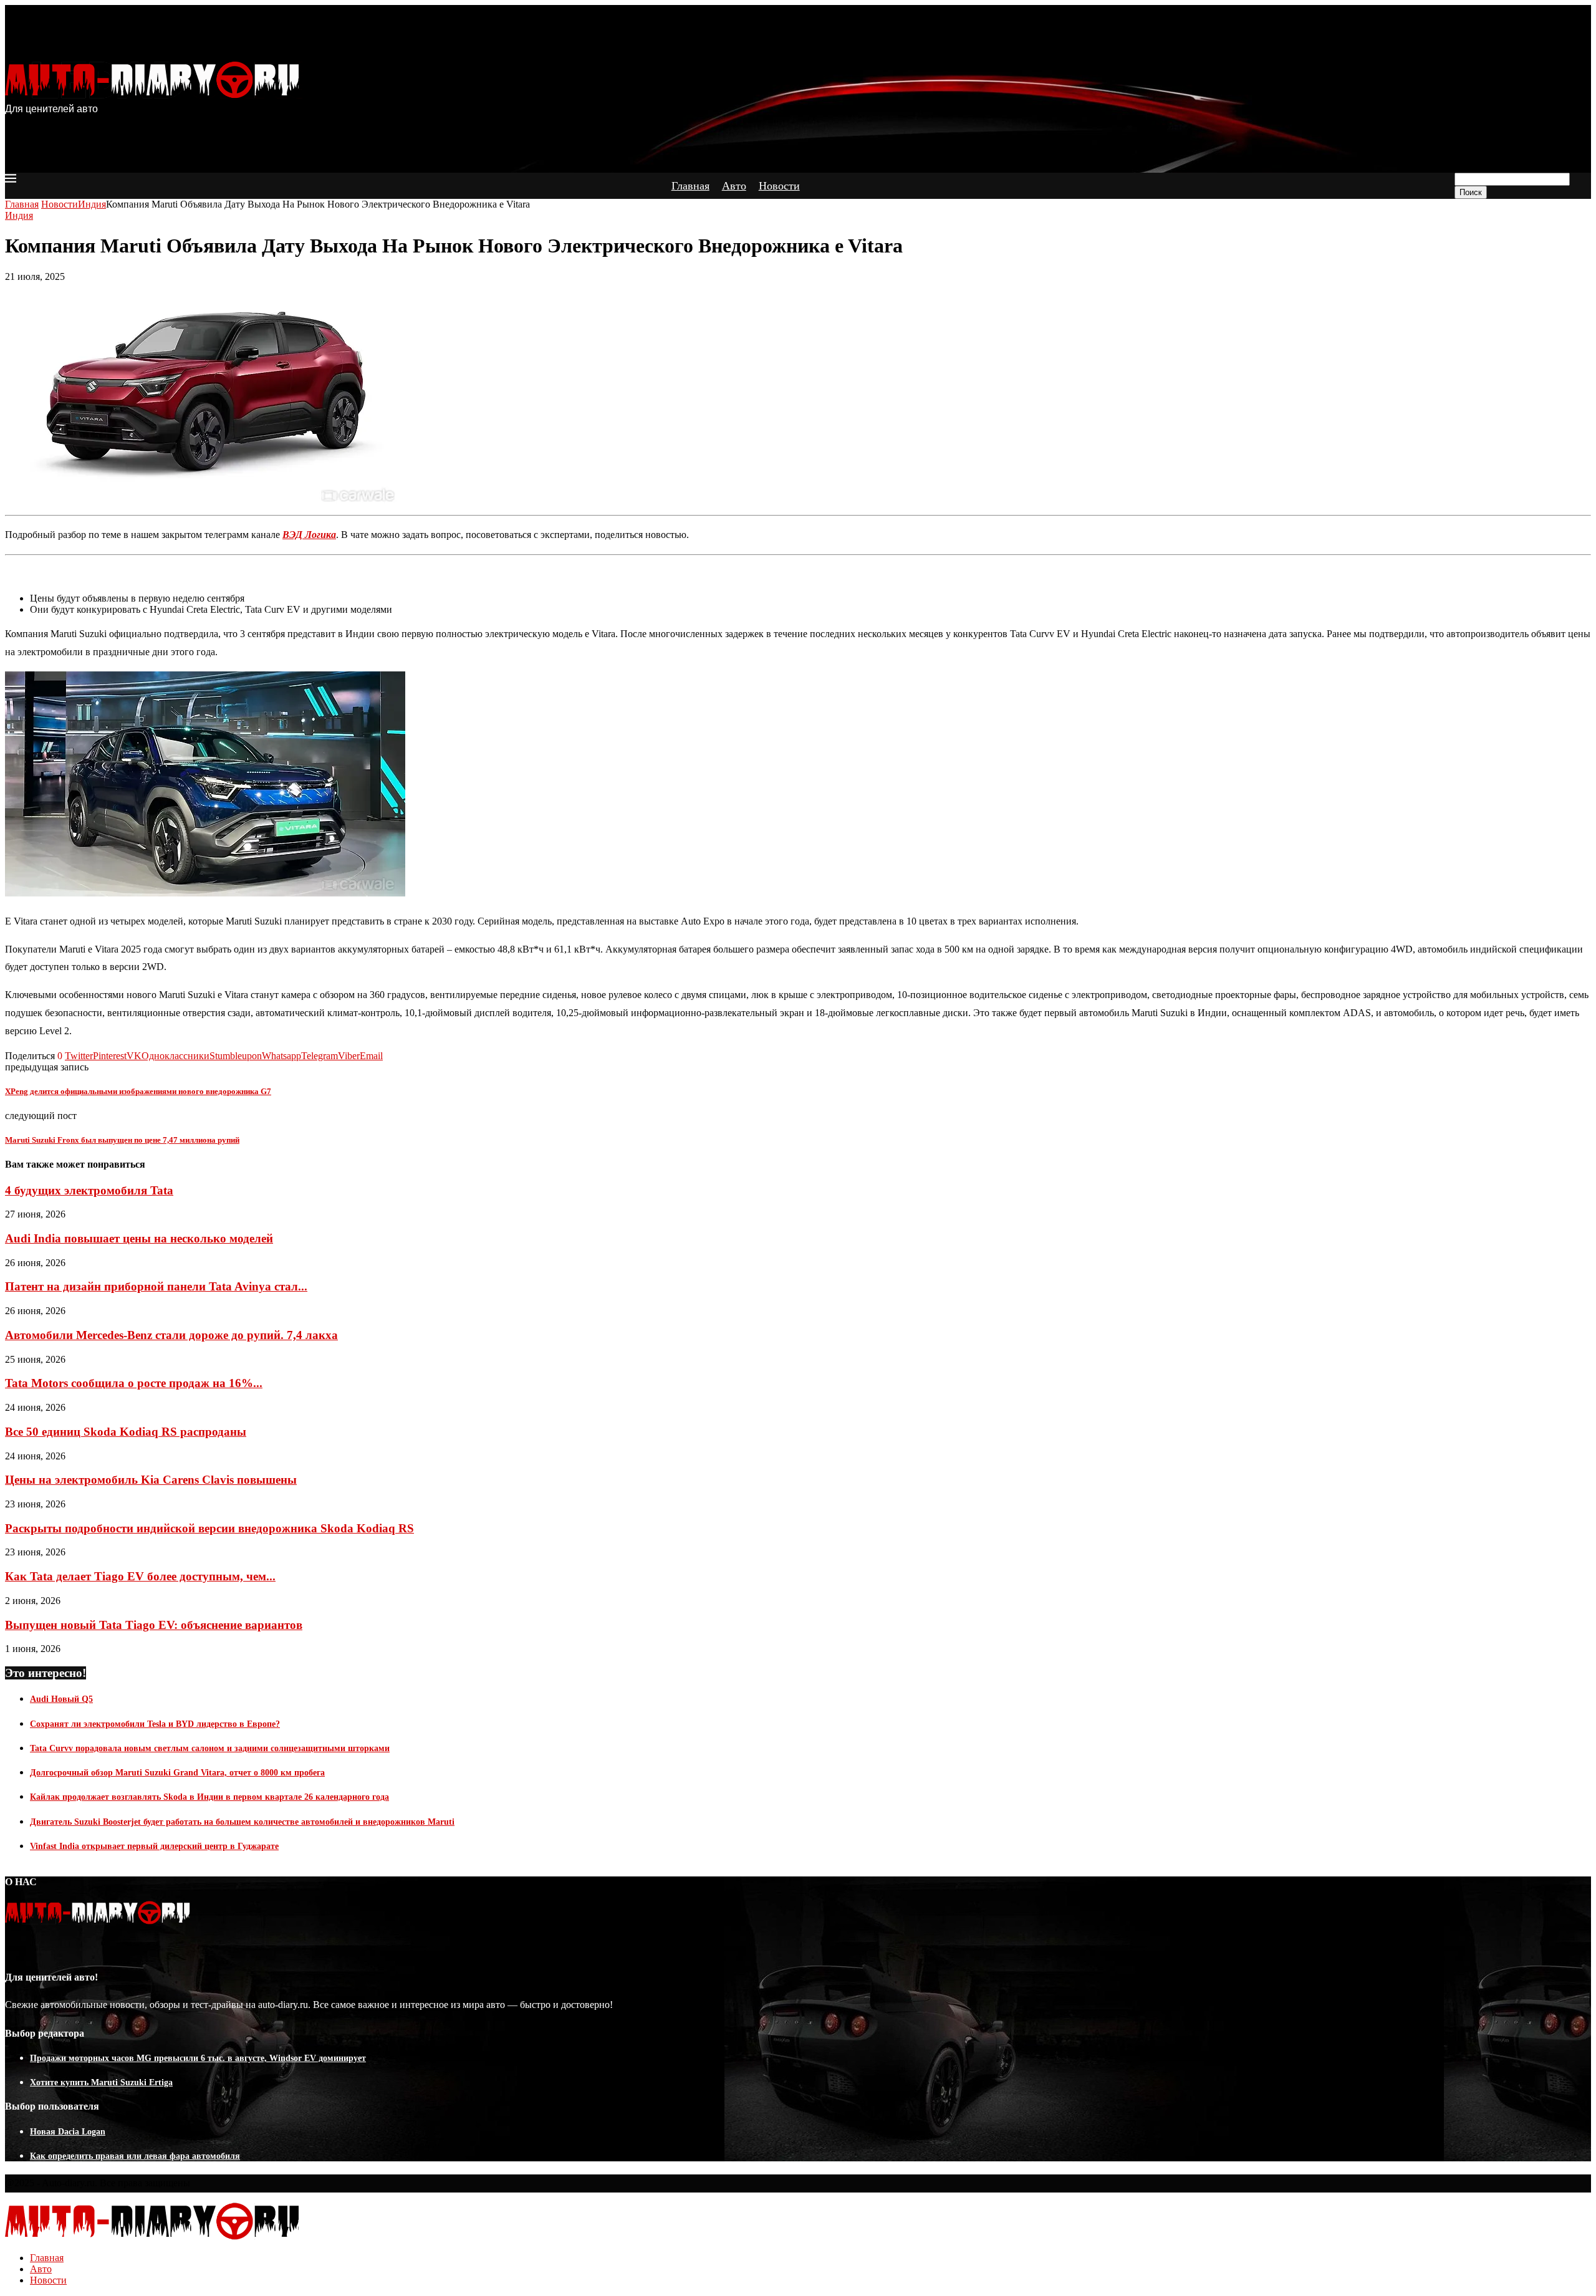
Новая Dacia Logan (68, 2132)
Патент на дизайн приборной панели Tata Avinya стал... (156, 1286)
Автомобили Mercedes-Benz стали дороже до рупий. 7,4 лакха (171, 1335)
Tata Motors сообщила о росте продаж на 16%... (134, 1383)
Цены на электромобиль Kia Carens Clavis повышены (151, 1480)
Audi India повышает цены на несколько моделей (139, 1238)
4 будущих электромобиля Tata (89, 1190)
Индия (92, 204)
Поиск (1471, 192)
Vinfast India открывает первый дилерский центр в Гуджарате (154, 1846)
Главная (690, 186)
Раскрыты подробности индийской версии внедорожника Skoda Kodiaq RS (209, 1528)
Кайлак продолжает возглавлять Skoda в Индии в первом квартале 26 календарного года (209, 1797)
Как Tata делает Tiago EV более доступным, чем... (140, 1576)
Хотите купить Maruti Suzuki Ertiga (101, 2082)
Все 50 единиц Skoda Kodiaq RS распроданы (126, 1432)
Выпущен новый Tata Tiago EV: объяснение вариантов (154, 1625)
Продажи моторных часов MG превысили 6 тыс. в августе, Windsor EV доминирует (198, 2058)
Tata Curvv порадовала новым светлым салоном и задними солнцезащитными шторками (210, 1748)
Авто (734, 186)
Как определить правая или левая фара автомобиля (135, 2156)
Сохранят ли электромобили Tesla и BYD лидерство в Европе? (155, 1724)
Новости (779, 186)
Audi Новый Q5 (61, 1699)
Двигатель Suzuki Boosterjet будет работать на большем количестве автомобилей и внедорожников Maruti (242, 1822)
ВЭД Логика (309, 535)
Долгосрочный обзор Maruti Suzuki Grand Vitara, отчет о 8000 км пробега (177, 1773)
